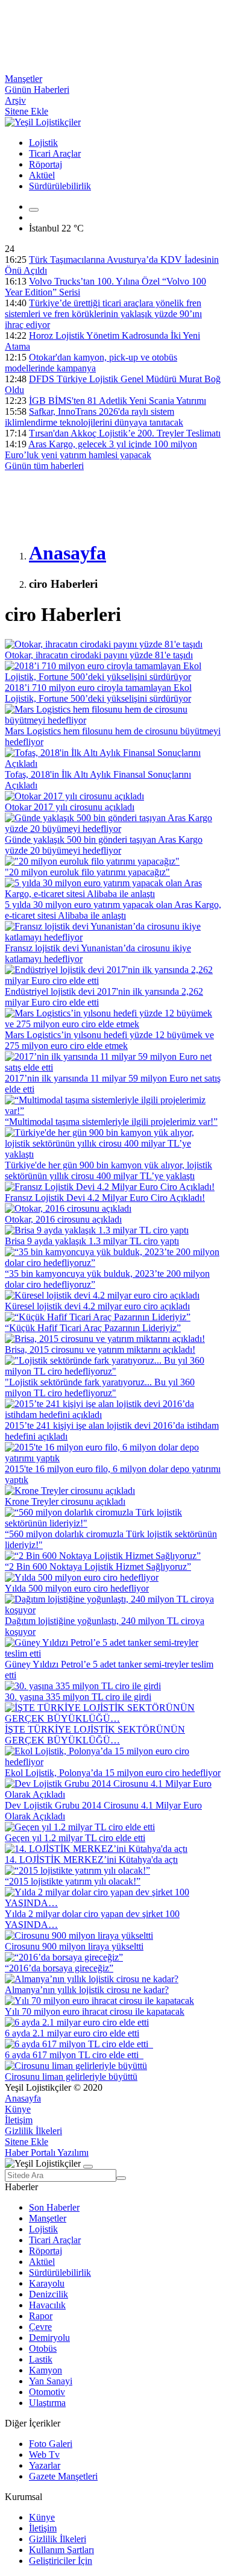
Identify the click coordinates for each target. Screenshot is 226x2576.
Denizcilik (49, 2294)
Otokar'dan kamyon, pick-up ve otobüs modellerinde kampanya (91, 363)
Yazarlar (45, 2465)
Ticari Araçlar (55, 153)
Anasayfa (23, 2098)
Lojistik (43, 143)
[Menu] (34, 210)
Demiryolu (49, 2338)
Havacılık (47, 2305)
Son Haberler (54, 2207)
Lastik (41, 2359)
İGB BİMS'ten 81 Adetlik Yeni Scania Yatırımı (118, 401)
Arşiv (15, 100)
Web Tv (44, 2455)
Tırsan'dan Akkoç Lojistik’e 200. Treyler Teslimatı (125, 433)
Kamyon (46, 2370)
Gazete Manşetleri (63, 2476)
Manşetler (24, 79)
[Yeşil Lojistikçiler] (43, 122)
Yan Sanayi (51, 2381)
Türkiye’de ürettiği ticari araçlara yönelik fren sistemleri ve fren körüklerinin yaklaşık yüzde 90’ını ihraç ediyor (103, 314)
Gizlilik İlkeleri (33, 2131)
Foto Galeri (51, 2444)
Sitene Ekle (27, 111)
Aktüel (42, 175)
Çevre (40, 2327)
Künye (18, 2109)
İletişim (19, 2120)
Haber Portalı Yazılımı (47, 2152)
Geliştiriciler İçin (61, 2561)
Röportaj (46, 164)
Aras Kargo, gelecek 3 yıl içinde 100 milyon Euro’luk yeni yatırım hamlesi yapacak (101, 449)
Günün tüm (44, 466)
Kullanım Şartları (61, 2550)
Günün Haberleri (37, 90)
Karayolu (47, 2283)
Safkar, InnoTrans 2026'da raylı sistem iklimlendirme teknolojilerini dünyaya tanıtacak (94, 417)
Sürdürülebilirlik (60, 186)
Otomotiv (47, 2392)
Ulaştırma (47, 2403)
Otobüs (43, 2348)
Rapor (41, 2316)
